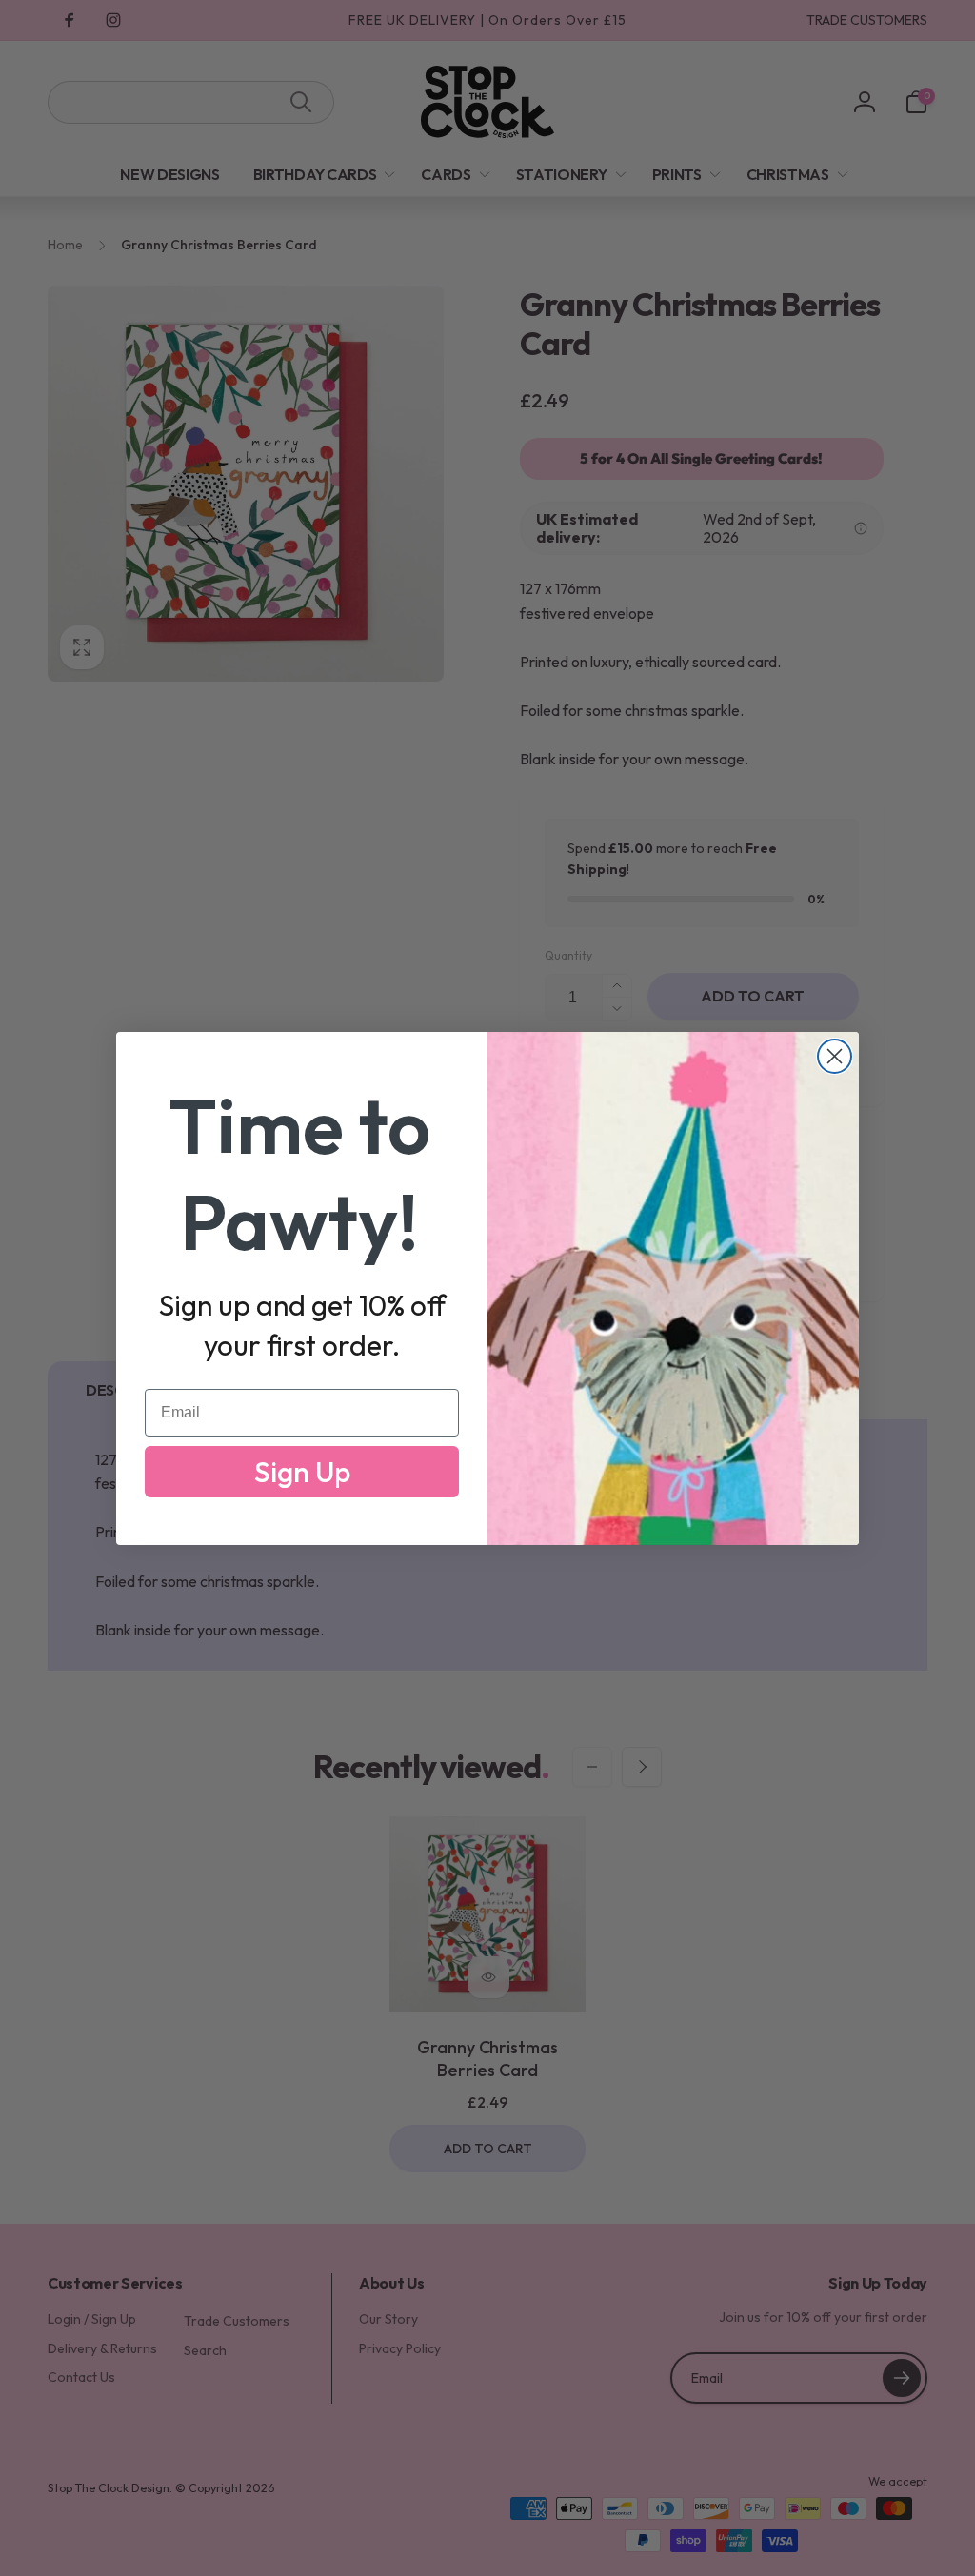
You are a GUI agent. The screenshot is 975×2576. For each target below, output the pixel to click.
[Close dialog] (835, 1056)
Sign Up (302, 1472)
